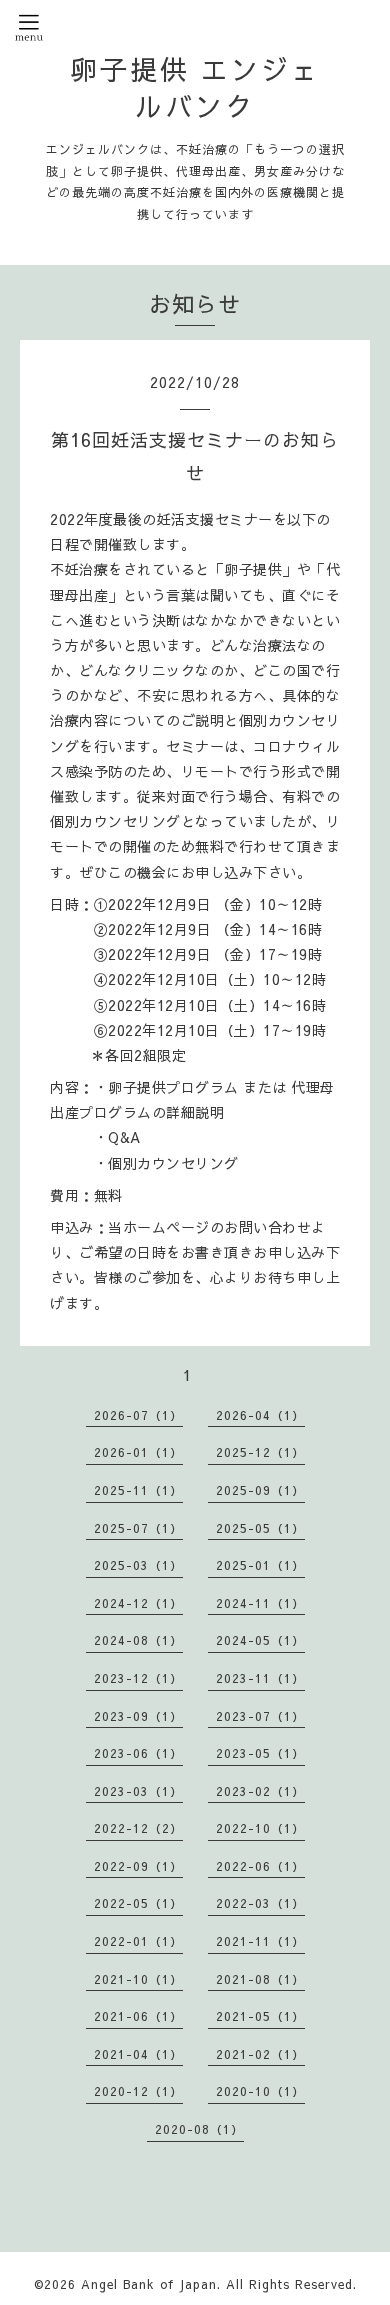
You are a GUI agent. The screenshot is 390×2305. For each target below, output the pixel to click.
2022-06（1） (260, 1866)
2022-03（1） (260, 1903)
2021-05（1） (260, 2016)
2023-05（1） (260, 1753)
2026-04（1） (260, 1415)
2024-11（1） (260, 1603)
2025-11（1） (138, 1490)
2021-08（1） (260, 1979)
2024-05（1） (260, 1640)
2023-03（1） (138, 1791)
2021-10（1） (138, 1979)
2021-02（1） (260, 2054)
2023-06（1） (138, 1753)
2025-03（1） (138, 1565)
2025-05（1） (260, 1528)
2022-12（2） (138, 1828)
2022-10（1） (260, 1828)
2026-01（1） (138, 1452)
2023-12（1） (138, 1678)
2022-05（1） (138, 1903)
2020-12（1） (138, 2091)
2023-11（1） (260, 1678)
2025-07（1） (138, 1528)
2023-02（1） (260, 1791)
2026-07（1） (138, 1415)
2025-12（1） (260, 1452)
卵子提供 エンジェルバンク (195, 87)
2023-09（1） (138, 1716)
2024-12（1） (138, 1603)
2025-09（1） (260, 1490)
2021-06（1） (138, 2016)
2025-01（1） (260, 1565)
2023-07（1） (260, 1716)
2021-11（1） (260, 1941)
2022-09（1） (138, 1866)
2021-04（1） (138, 2054)
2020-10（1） (260, 2091)
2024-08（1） (138, 1640)
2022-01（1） (138, 1941)
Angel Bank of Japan (149, 2284)
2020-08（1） (199, 2129)
